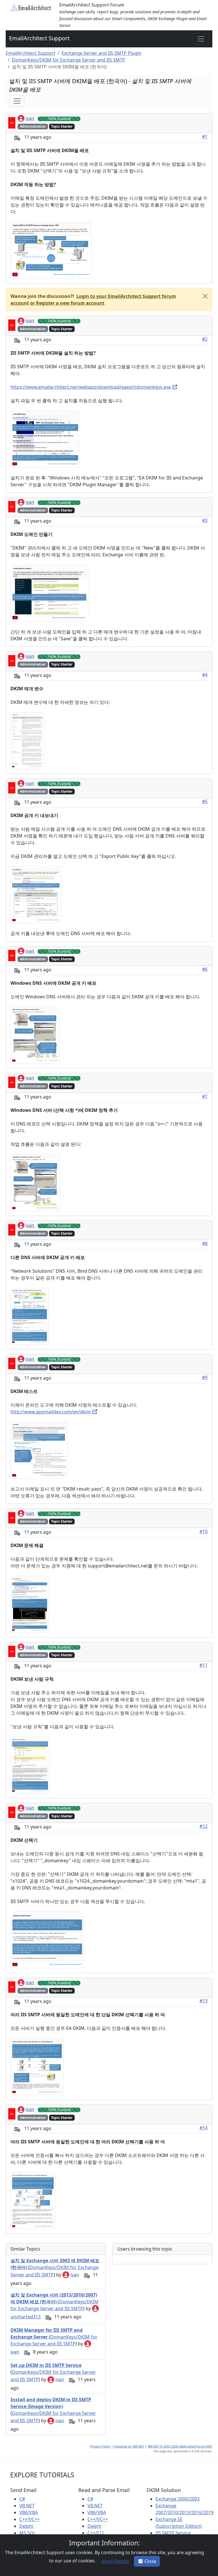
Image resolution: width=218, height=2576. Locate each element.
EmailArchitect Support (39, 38)
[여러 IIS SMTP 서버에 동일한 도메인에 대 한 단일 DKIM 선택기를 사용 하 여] (37, 2066)
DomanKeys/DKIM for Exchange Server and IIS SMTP (69, 60)
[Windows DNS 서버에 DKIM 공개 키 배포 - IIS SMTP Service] (35, 1035)
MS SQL (28, 2533)
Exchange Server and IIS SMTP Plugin (101, 53)
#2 (205, 339)
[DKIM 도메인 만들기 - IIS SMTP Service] (49, 593)
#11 (204, 1665)
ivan (30, 118)
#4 (205, 675)
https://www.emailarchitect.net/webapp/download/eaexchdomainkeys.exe (91, 387)
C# (22, 2499)
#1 (205, 136)
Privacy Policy (100, 2446)
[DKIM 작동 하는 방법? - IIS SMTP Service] (51, 250)
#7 (205, 1096)
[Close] (205, 296)
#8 (205, 1243)
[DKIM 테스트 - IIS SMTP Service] (39, 1450)
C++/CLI (96, 2533)
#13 (204, 2001)
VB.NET (27, 2506)
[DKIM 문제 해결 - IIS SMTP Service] (30, 1604)
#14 (204, 2128)
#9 (205, 1377)
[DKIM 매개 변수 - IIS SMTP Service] (28, 740)
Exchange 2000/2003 (178, 2499)
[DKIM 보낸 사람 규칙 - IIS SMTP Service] (30, 1765)
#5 (205, 801)
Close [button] (150, 2561)
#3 (205, 520)
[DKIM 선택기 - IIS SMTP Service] (47, 1939)
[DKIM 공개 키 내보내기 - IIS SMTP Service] (36, 894)
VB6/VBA (29, 2512)
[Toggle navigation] (201, 39)
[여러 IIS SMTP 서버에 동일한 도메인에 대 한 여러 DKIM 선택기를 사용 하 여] (33, 2200)
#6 (205, 969)
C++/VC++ (30, 2519)
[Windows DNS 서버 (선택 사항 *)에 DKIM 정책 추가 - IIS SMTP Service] (35, 1182)
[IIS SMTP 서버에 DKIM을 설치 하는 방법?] (45, 439)
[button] (67, 303)
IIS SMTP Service (173, 2533)
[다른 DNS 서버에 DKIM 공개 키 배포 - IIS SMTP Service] (30, 1316)
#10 (204, 1531)
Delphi (26, 2526)
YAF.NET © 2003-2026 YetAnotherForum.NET (180, 2446)
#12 (204, 1826)
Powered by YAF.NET (129, 2446)
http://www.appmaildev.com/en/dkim (51, 1412)
